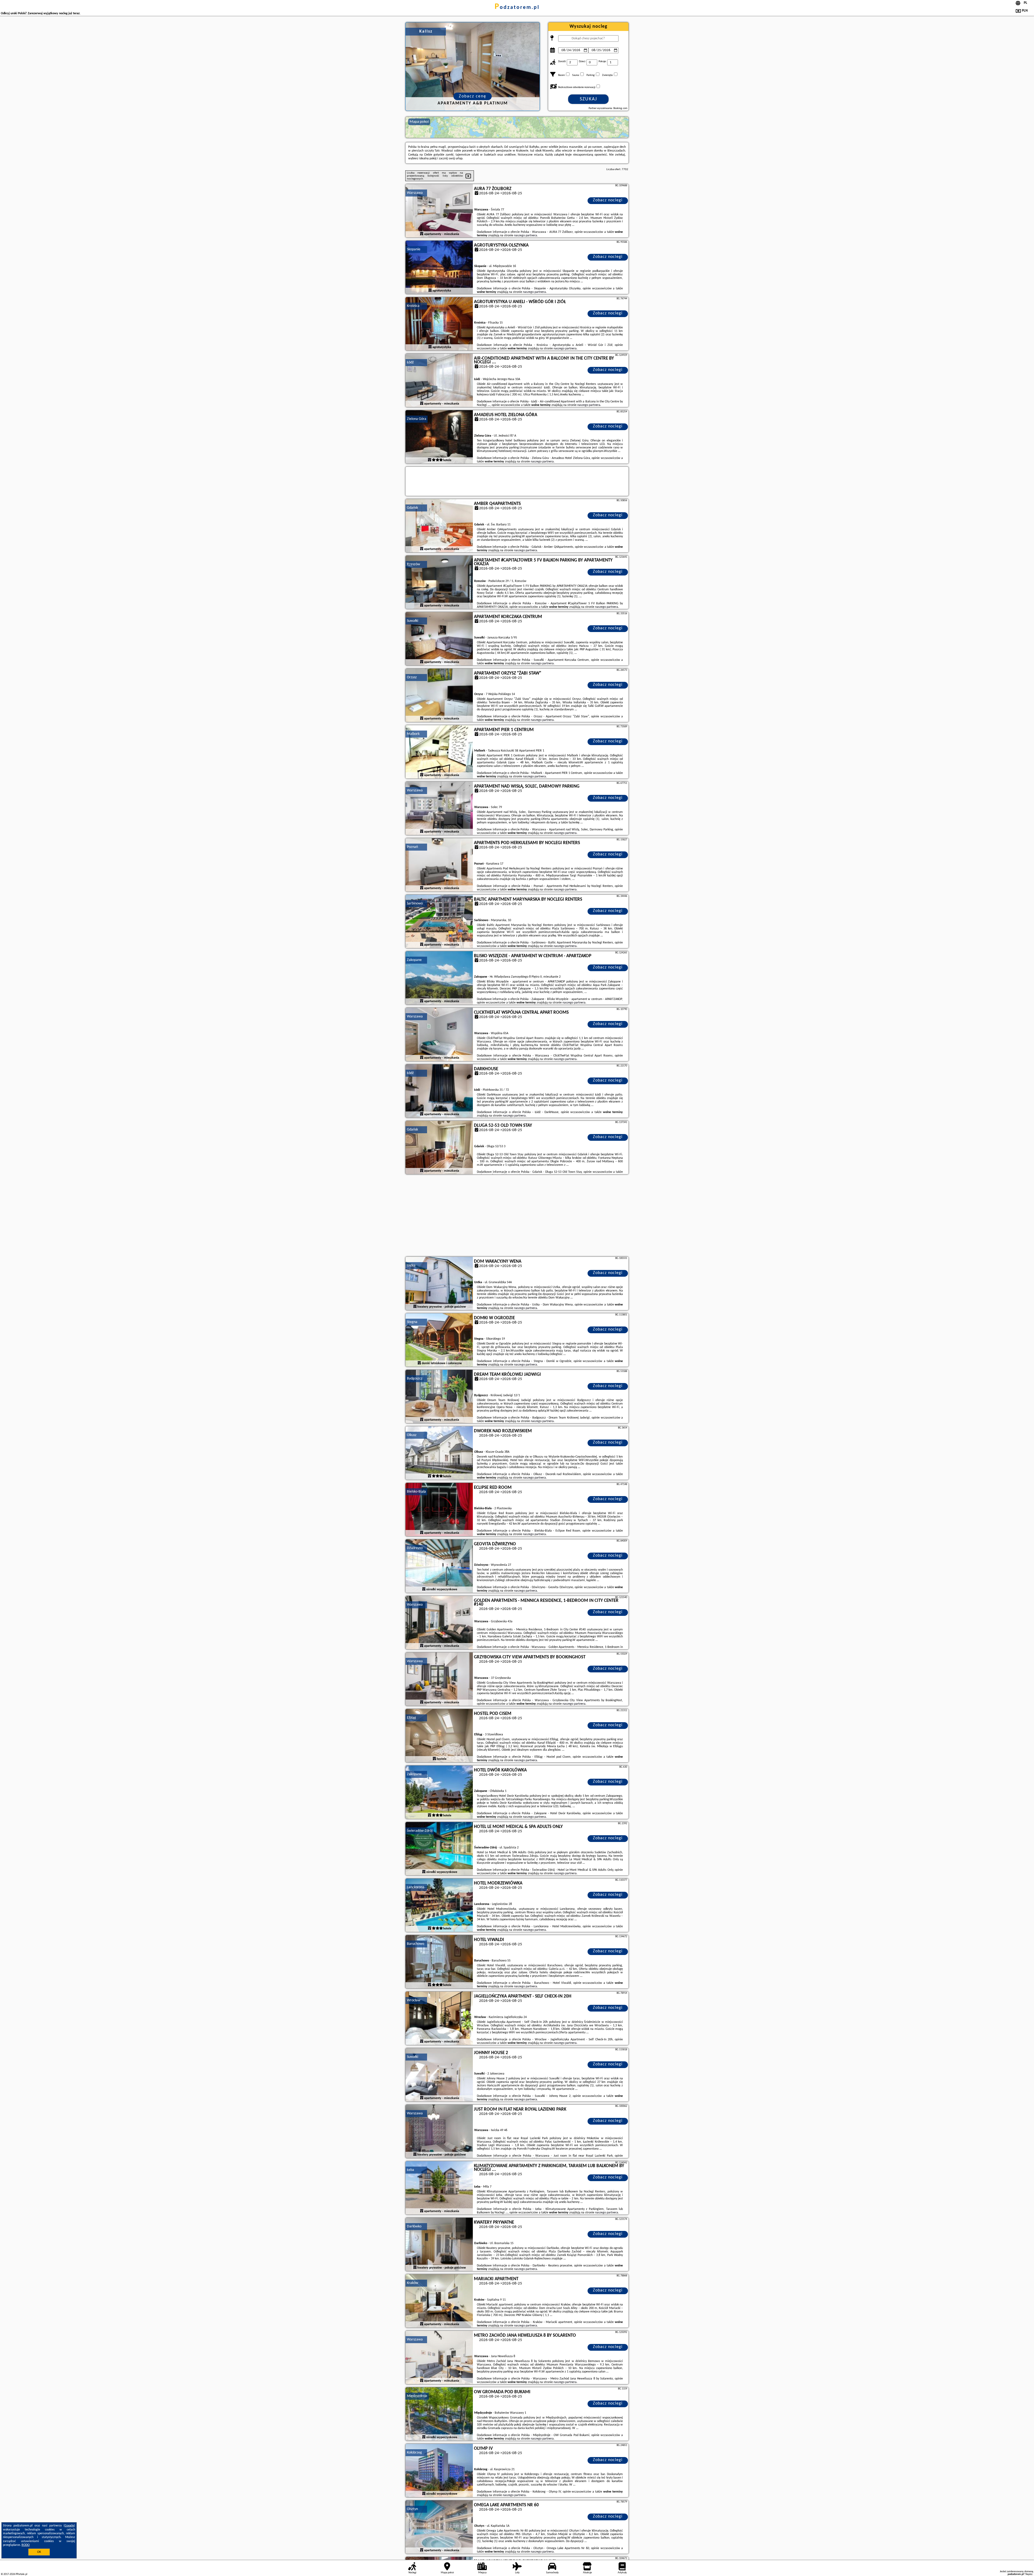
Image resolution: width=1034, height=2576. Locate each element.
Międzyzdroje (417, 2396)
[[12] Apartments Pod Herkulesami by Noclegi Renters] (439, 865)
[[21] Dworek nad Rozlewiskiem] (439, 1453)
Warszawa (415, 193)
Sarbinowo (415, 903)
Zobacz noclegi (608, 200)
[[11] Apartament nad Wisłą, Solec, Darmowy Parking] (439, 809)
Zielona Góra (417, 419)
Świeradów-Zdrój (420, 1831)
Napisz (1029, 2574)
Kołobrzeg (414, 2453)
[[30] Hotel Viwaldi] (439, 1962)
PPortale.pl (21, 2574)
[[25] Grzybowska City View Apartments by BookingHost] (439, 1679)
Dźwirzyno (415, 1548)
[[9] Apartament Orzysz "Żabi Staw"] (439, 696)
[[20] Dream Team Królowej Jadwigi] (439, 1397)
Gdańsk (412, 508)
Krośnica (413, 306)
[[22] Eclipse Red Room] (439, 1510)
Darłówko (414, 2226)
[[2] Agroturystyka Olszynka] (439, 268)
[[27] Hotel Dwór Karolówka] (439, 1792)
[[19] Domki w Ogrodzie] (439, 1340)
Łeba (411, 2170)
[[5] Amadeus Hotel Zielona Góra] (439, 437)
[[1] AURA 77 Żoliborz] (439, 211)
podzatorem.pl (517, 8)
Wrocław (414, 2000)
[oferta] (422, 234)
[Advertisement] (517, 1216)
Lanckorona (416, 1887)
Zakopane (414, 960)
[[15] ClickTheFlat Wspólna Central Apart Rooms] (439, 1035)
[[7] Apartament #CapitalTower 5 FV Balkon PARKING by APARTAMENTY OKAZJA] (439, 582)
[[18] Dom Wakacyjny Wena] (439, 1284)
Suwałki (413, 621)
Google (69, 2526)
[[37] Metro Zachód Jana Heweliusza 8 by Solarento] (439, 2358)
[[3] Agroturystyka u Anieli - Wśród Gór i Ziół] (439, 324)
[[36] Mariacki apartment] (439, 2301)
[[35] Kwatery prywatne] (439, 2245)
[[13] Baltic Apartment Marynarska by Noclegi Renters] (439, 922)
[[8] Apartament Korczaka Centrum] (439, 639)
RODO (26, 2545)
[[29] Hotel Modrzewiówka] (439, 1905)
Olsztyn (412, 2509)
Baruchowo (415, 1944)
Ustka (411, 1266)
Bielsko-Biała (416, 1492)
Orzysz (412, 677)
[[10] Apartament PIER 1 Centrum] (439, 752)
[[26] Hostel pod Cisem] (439, 1736)
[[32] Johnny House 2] (439, 2075)
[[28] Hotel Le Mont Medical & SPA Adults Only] (439, 1849)
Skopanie (414, 249)
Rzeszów (413, 564)
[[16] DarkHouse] (439, 1091)
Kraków (413, 2283)
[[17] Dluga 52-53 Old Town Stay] (439, 1148)
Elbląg (411, 1718)
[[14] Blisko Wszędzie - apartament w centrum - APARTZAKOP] (439, 978)
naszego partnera (525, 236)
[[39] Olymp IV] (439, 2471)
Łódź (410, 362)
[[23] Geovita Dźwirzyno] (439, 1566)
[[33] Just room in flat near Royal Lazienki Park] (439, 2132)
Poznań (412, 847)
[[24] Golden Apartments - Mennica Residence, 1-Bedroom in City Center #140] (439, 1623)
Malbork (413, 734)
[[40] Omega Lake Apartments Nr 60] (439, 2527)
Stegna (412, 1322)
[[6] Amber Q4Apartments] (439, 526)
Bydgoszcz (415, 1379)
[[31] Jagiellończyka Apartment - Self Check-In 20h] (439, 2019)
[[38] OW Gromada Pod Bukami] (439, 2414)
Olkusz (412, 1435)
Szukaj (588, 99)
